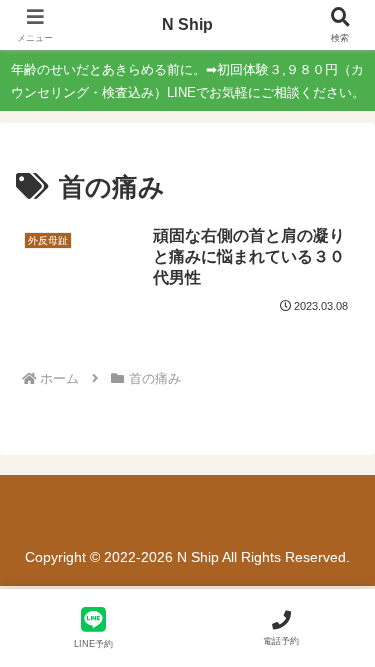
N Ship (187, 24)
